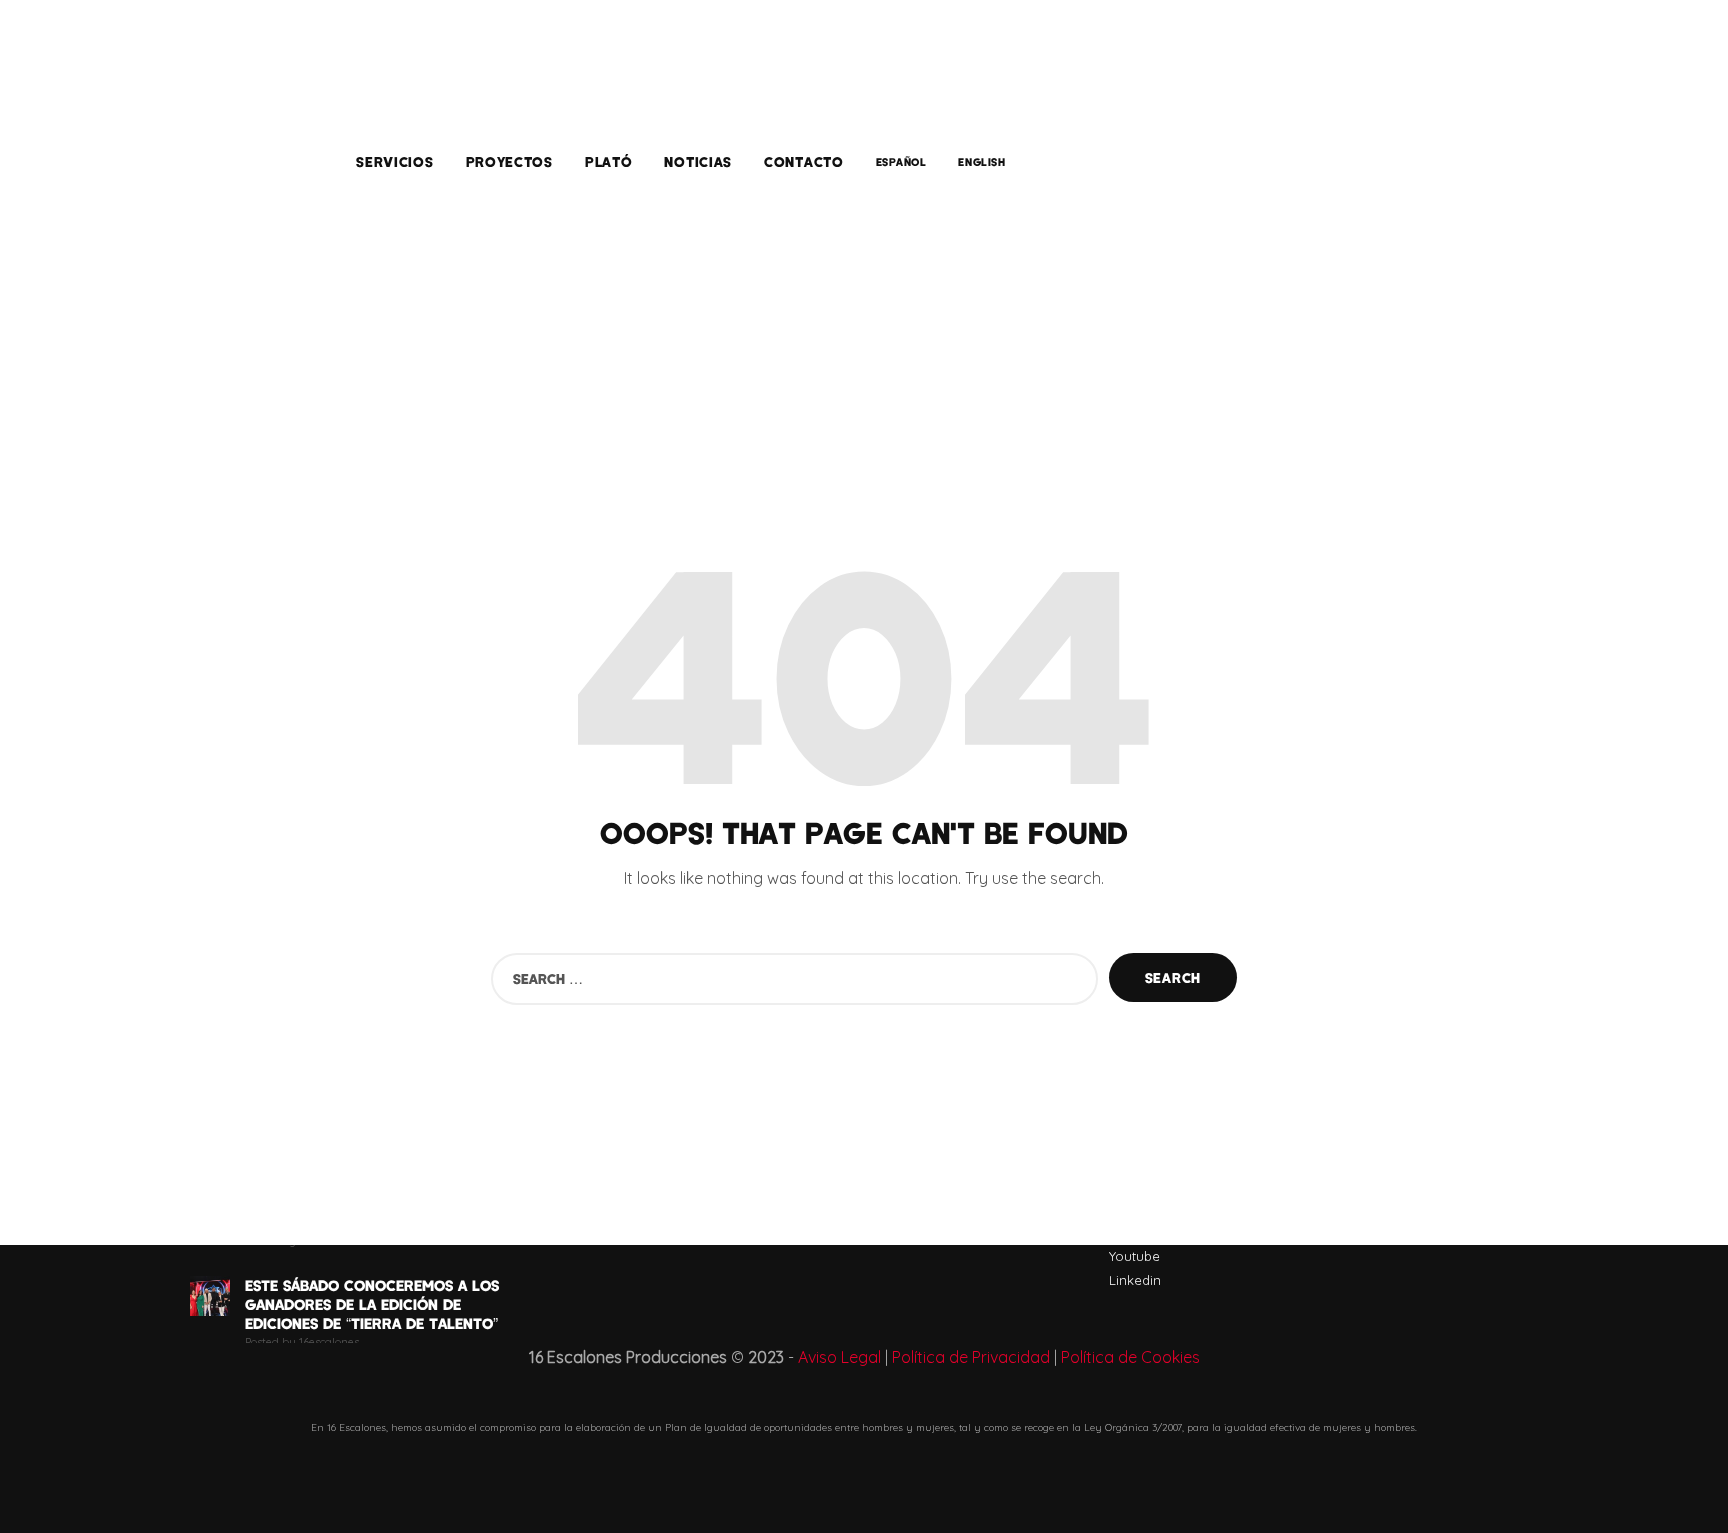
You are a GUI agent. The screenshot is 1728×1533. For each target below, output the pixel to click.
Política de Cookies (1130, 1357)
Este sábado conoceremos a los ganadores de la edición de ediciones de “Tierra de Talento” (372, 1304)
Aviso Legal (839, 1357)
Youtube (1134, 1256)
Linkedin (1135, 1280)
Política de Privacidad (971, 1357)
